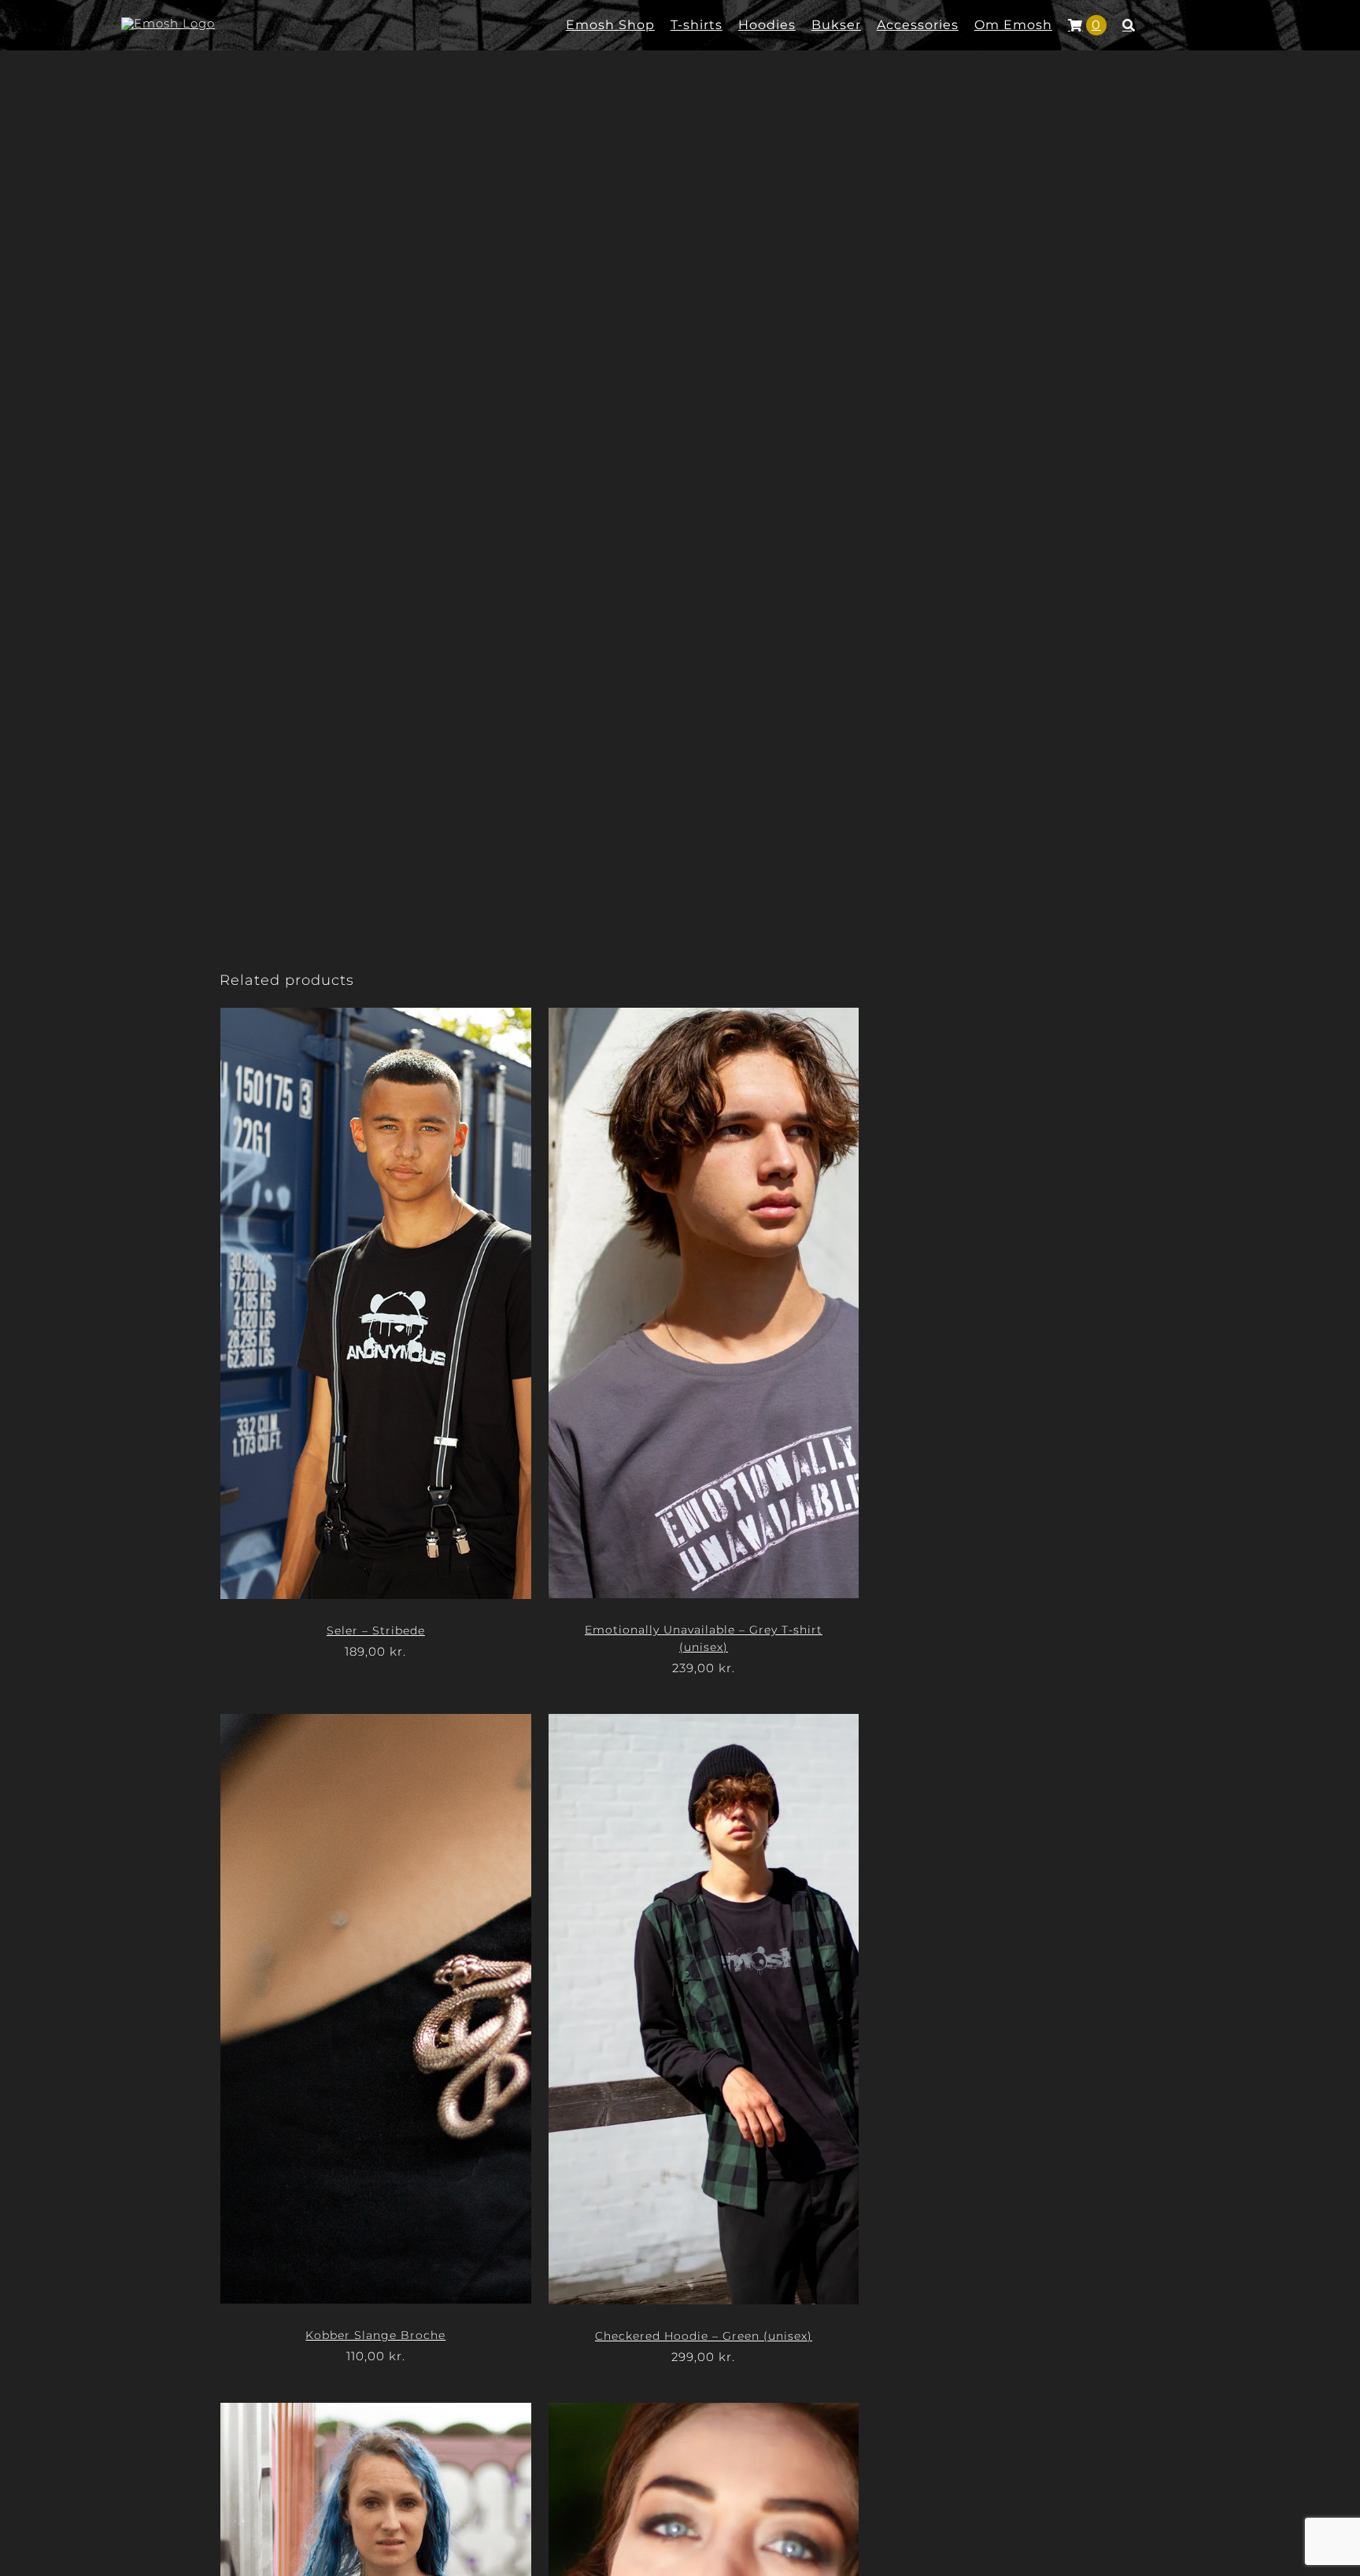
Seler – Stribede (376, 1630)
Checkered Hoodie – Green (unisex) (704, 2336)
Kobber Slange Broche (375, 2335)
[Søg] (1129, 25)
